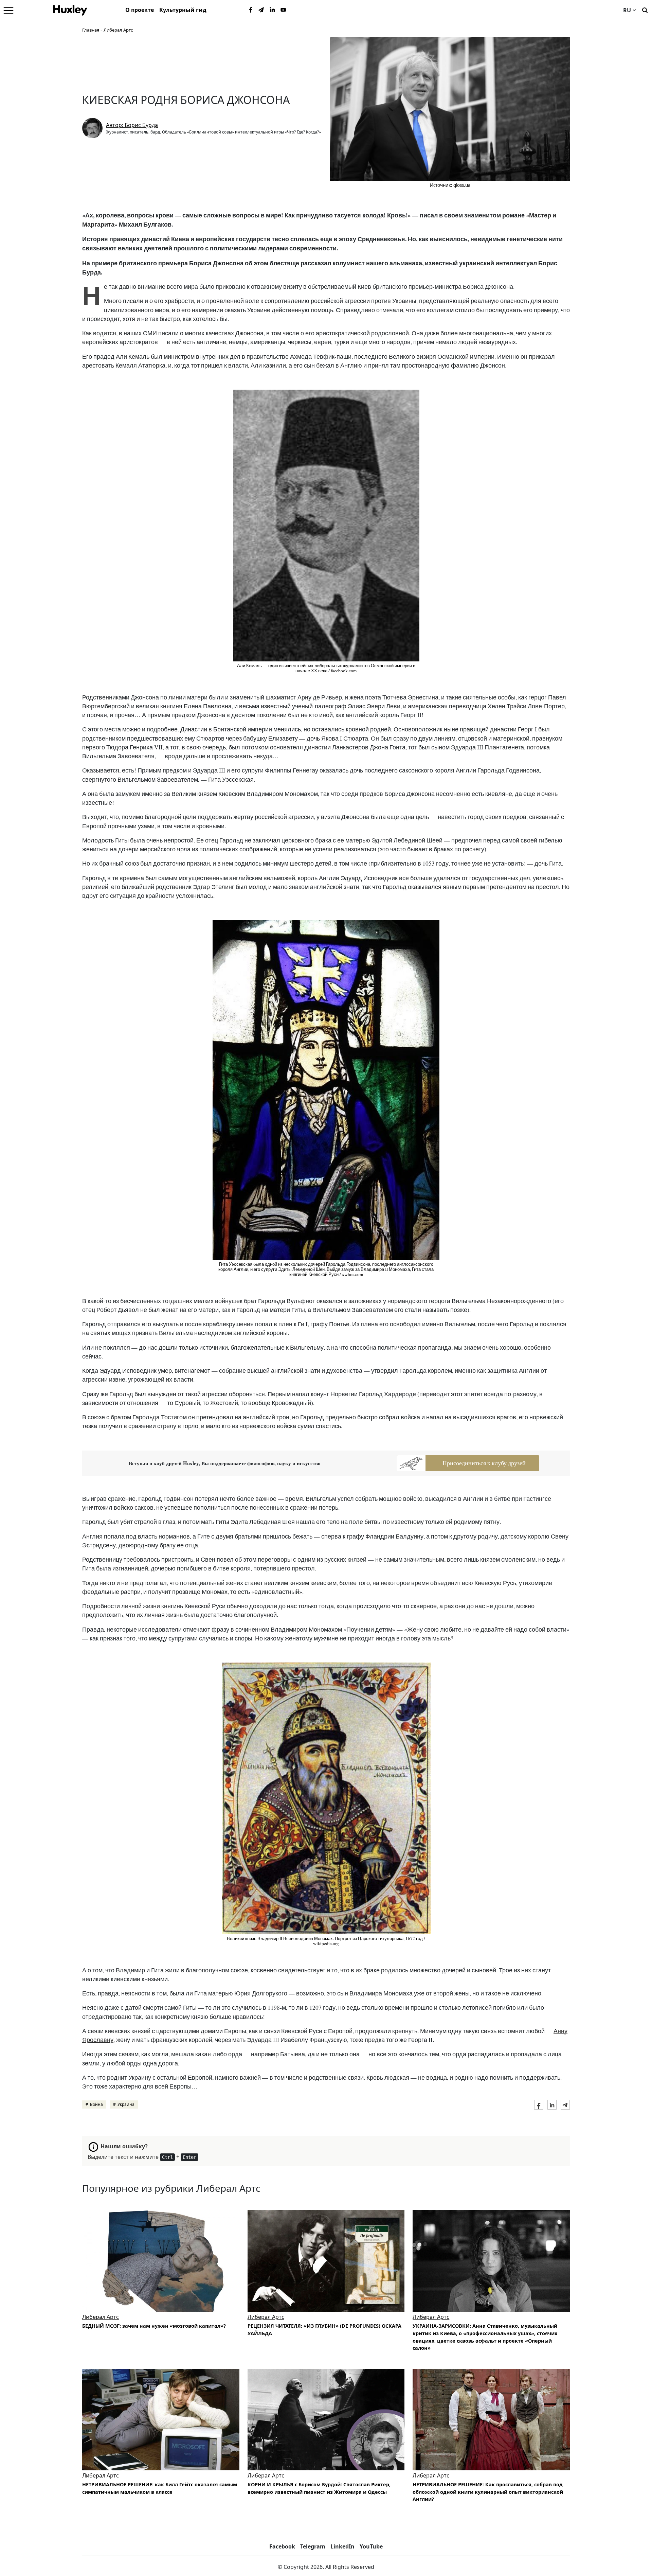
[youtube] (283, 10)
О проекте (140, 10)
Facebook (282, 2546)
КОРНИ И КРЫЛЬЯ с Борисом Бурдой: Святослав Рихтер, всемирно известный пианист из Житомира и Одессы (319, 2488)
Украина (126, 2104)
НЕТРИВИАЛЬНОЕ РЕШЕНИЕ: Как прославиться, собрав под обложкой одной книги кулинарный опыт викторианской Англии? (488, 2492)
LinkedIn (342, 2546)
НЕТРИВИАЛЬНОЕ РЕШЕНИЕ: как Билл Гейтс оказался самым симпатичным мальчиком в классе (160, 2488)
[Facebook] (251, 10)
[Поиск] (645, 10)
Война (96, 2104)
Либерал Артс (118, 30)
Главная (91, 30)
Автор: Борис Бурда (132, 125)
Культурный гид (183, 10)
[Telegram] (261, 10)
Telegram (313, 2546)
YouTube (371, 2546)
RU (627, 10)
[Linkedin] (272, 10)
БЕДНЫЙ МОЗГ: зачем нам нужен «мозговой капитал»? (154, 2326)
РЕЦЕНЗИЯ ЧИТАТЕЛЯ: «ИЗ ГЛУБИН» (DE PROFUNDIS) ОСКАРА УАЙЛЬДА (324, 2330)
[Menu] (8, 10)
